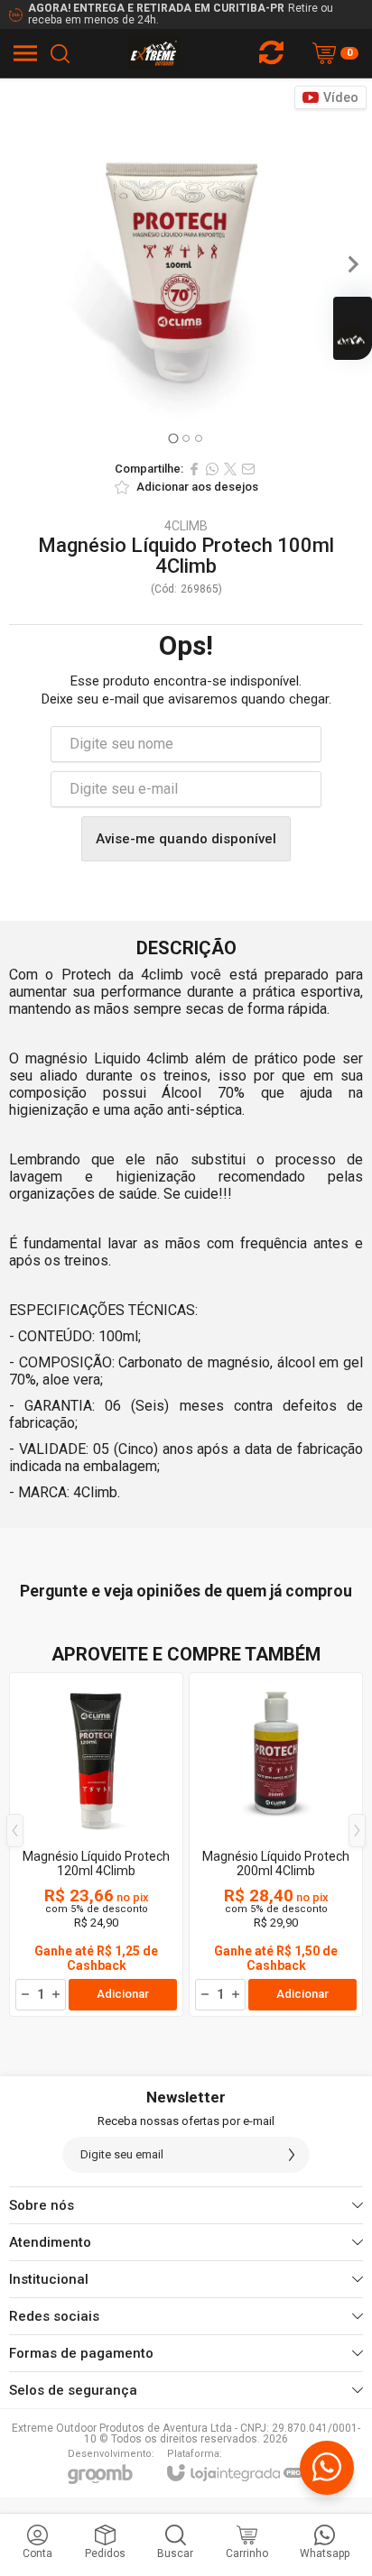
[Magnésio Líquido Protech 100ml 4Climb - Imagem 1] (186, 263)
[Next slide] (352, 264)
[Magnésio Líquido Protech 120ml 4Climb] (96, 1845)
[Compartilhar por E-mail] (248, 469)
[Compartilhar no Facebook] (194, 469)
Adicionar (123, 1994)
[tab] (173, 438)
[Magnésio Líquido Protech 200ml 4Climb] (276, 1845)
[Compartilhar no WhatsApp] (212, 469)
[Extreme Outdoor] (155, 53)
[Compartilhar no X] (230, 469)
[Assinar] (292, 2155)
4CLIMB (186, 526)
